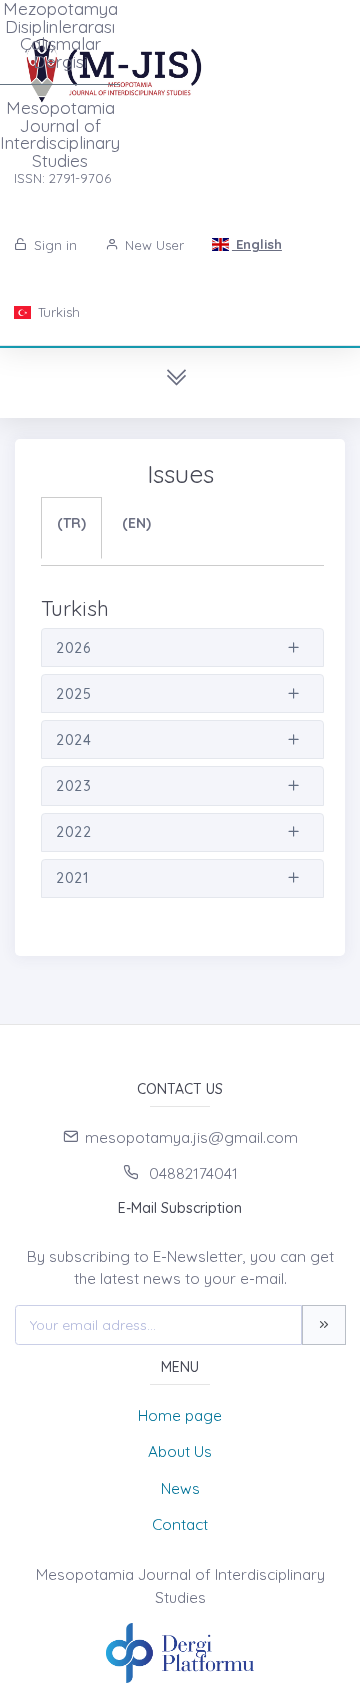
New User (152, 245)
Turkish (57, 312)
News (180, 1488)
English (257, 244)
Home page (180, 1415)
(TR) (71, 523)
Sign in (53, 245)
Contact (180, 1524)
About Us (180, 1451)
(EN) (136, 523)
